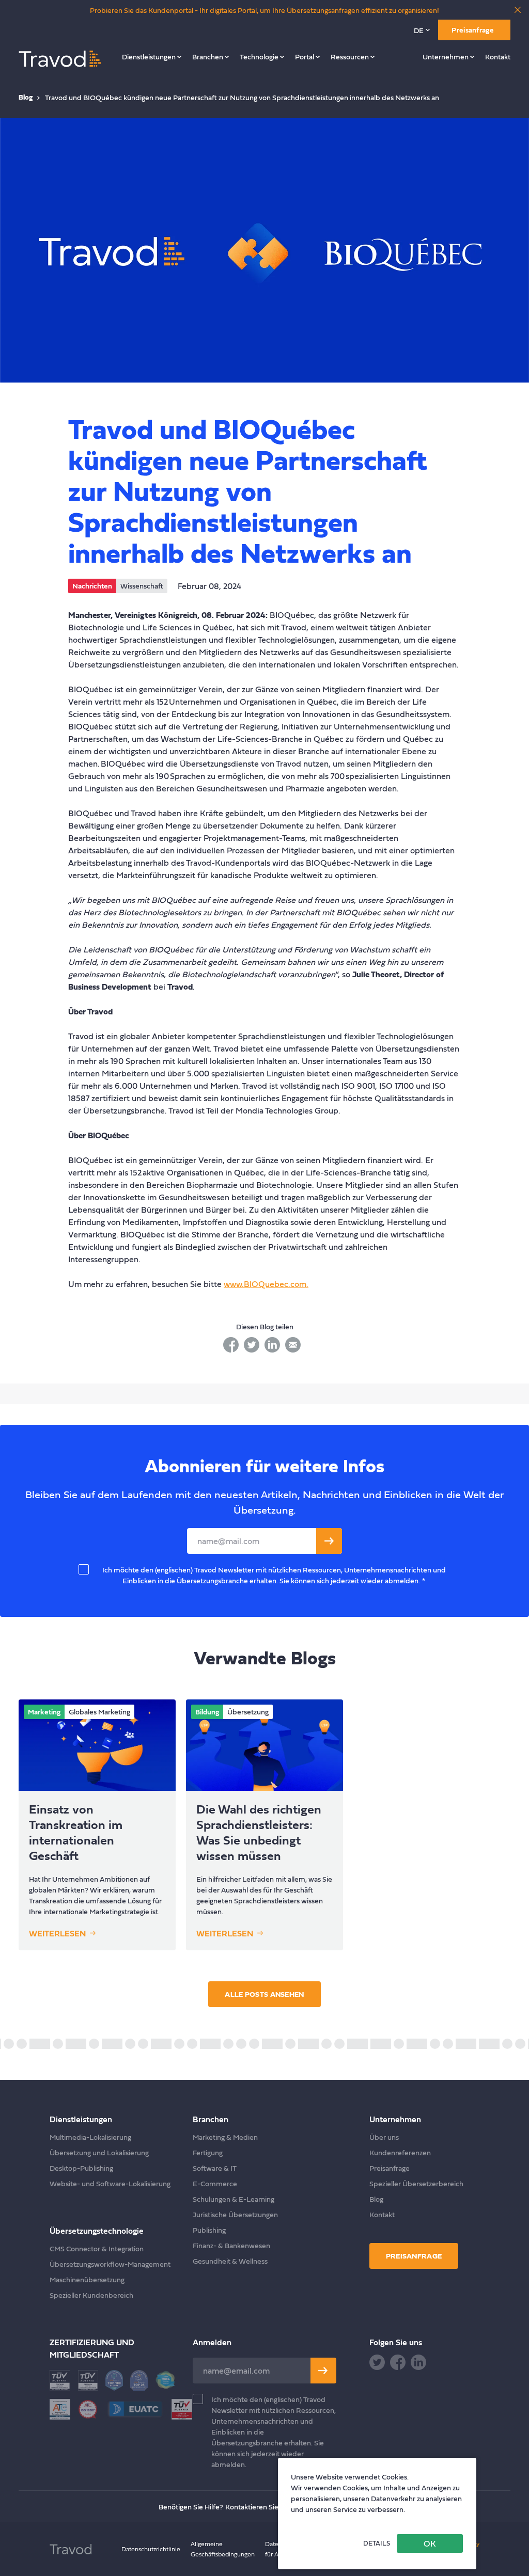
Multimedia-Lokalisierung (90, 2137)
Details (377, 2543)
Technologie (259, 57)
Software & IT (215, 2168)
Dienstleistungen (149, 57)
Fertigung (208, 2152)
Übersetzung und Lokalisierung (99, 2152)
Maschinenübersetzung (87, 2279)
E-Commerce (215, 2183)
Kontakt (498, 57)
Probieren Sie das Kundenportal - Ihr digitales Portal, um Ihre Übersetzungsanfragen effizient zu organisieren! (264, 10)
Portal (305, 57)
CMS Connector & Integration (97, 2248)
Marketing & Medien (225, 2137)
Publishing (209, 2230)
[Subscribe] (323, 2371)
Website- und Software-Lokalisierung (110, 2183)
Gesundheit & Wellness (230, 2261)
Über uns (384, 2137)
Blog (26, 97)
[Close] (518, 10)
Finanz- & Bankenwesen (231, 2245)
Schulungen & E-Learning (234, 2199)
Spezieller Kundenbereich (91, 2295)
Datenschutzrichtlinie (151, 2549)
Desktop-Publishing (81, 2168)
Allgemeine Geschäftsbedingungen (223, 2549)
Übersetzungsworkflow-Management (110, 2264)
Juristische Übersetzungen (235, 2214)
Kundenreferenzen (400, 2152)
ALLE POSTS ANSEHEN (264, 1994)
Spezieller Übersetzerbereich (416, 2183)
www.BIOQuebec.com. (266, 1284)
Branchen (208, 57)
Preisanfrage (473, 30)
